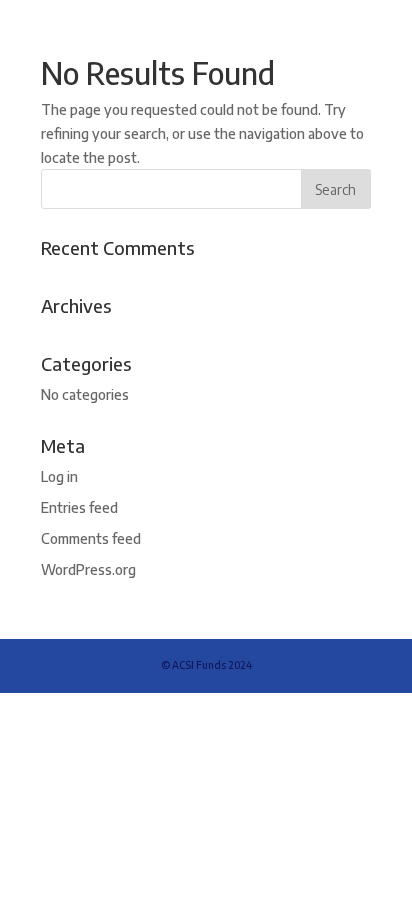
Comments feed (91, 538)
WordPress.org (88, 569)
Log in (59, 476)
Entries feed (79, 507)
